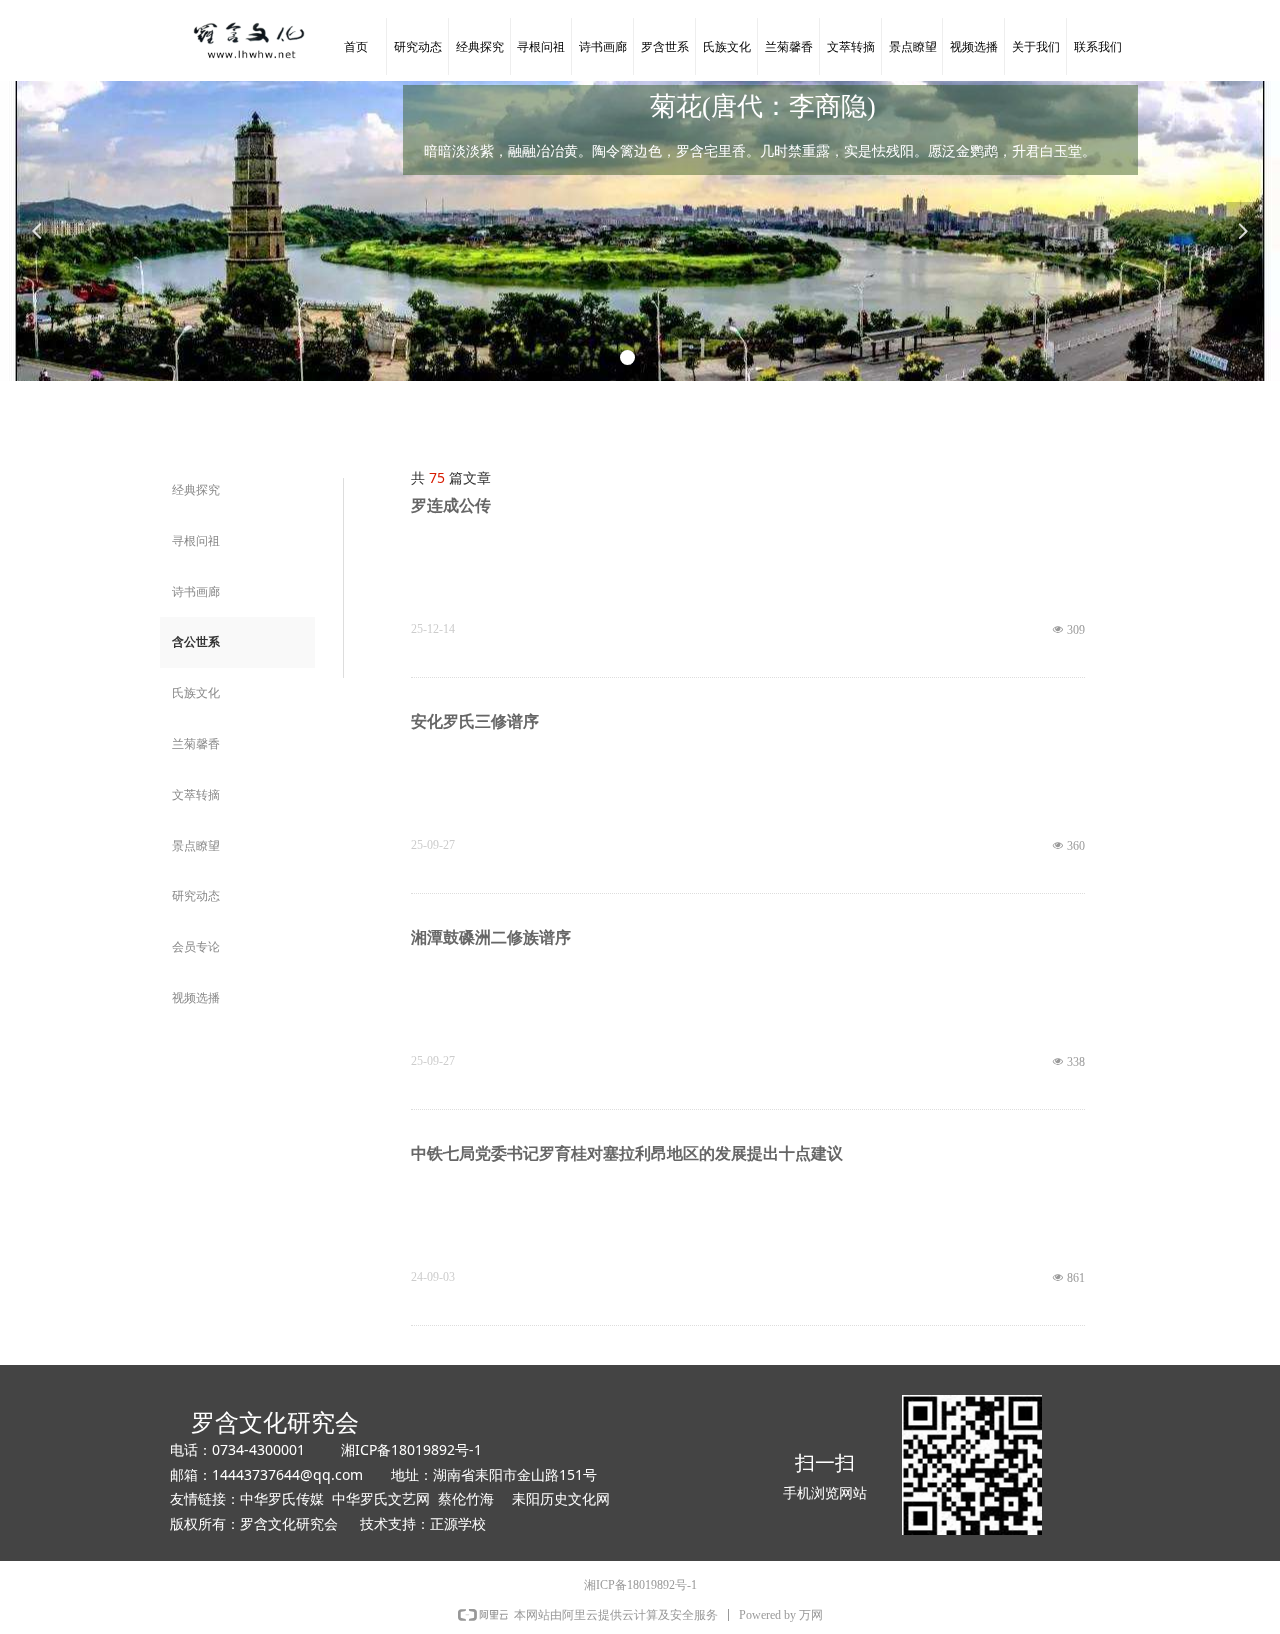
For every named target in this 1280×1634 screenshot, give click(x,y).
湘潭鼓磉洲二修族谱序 (491, 937)
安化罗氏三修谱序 (475, 721)
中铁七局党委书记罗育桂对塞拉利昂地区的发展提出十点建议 (627, 1153)
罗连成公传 (451, 505)
